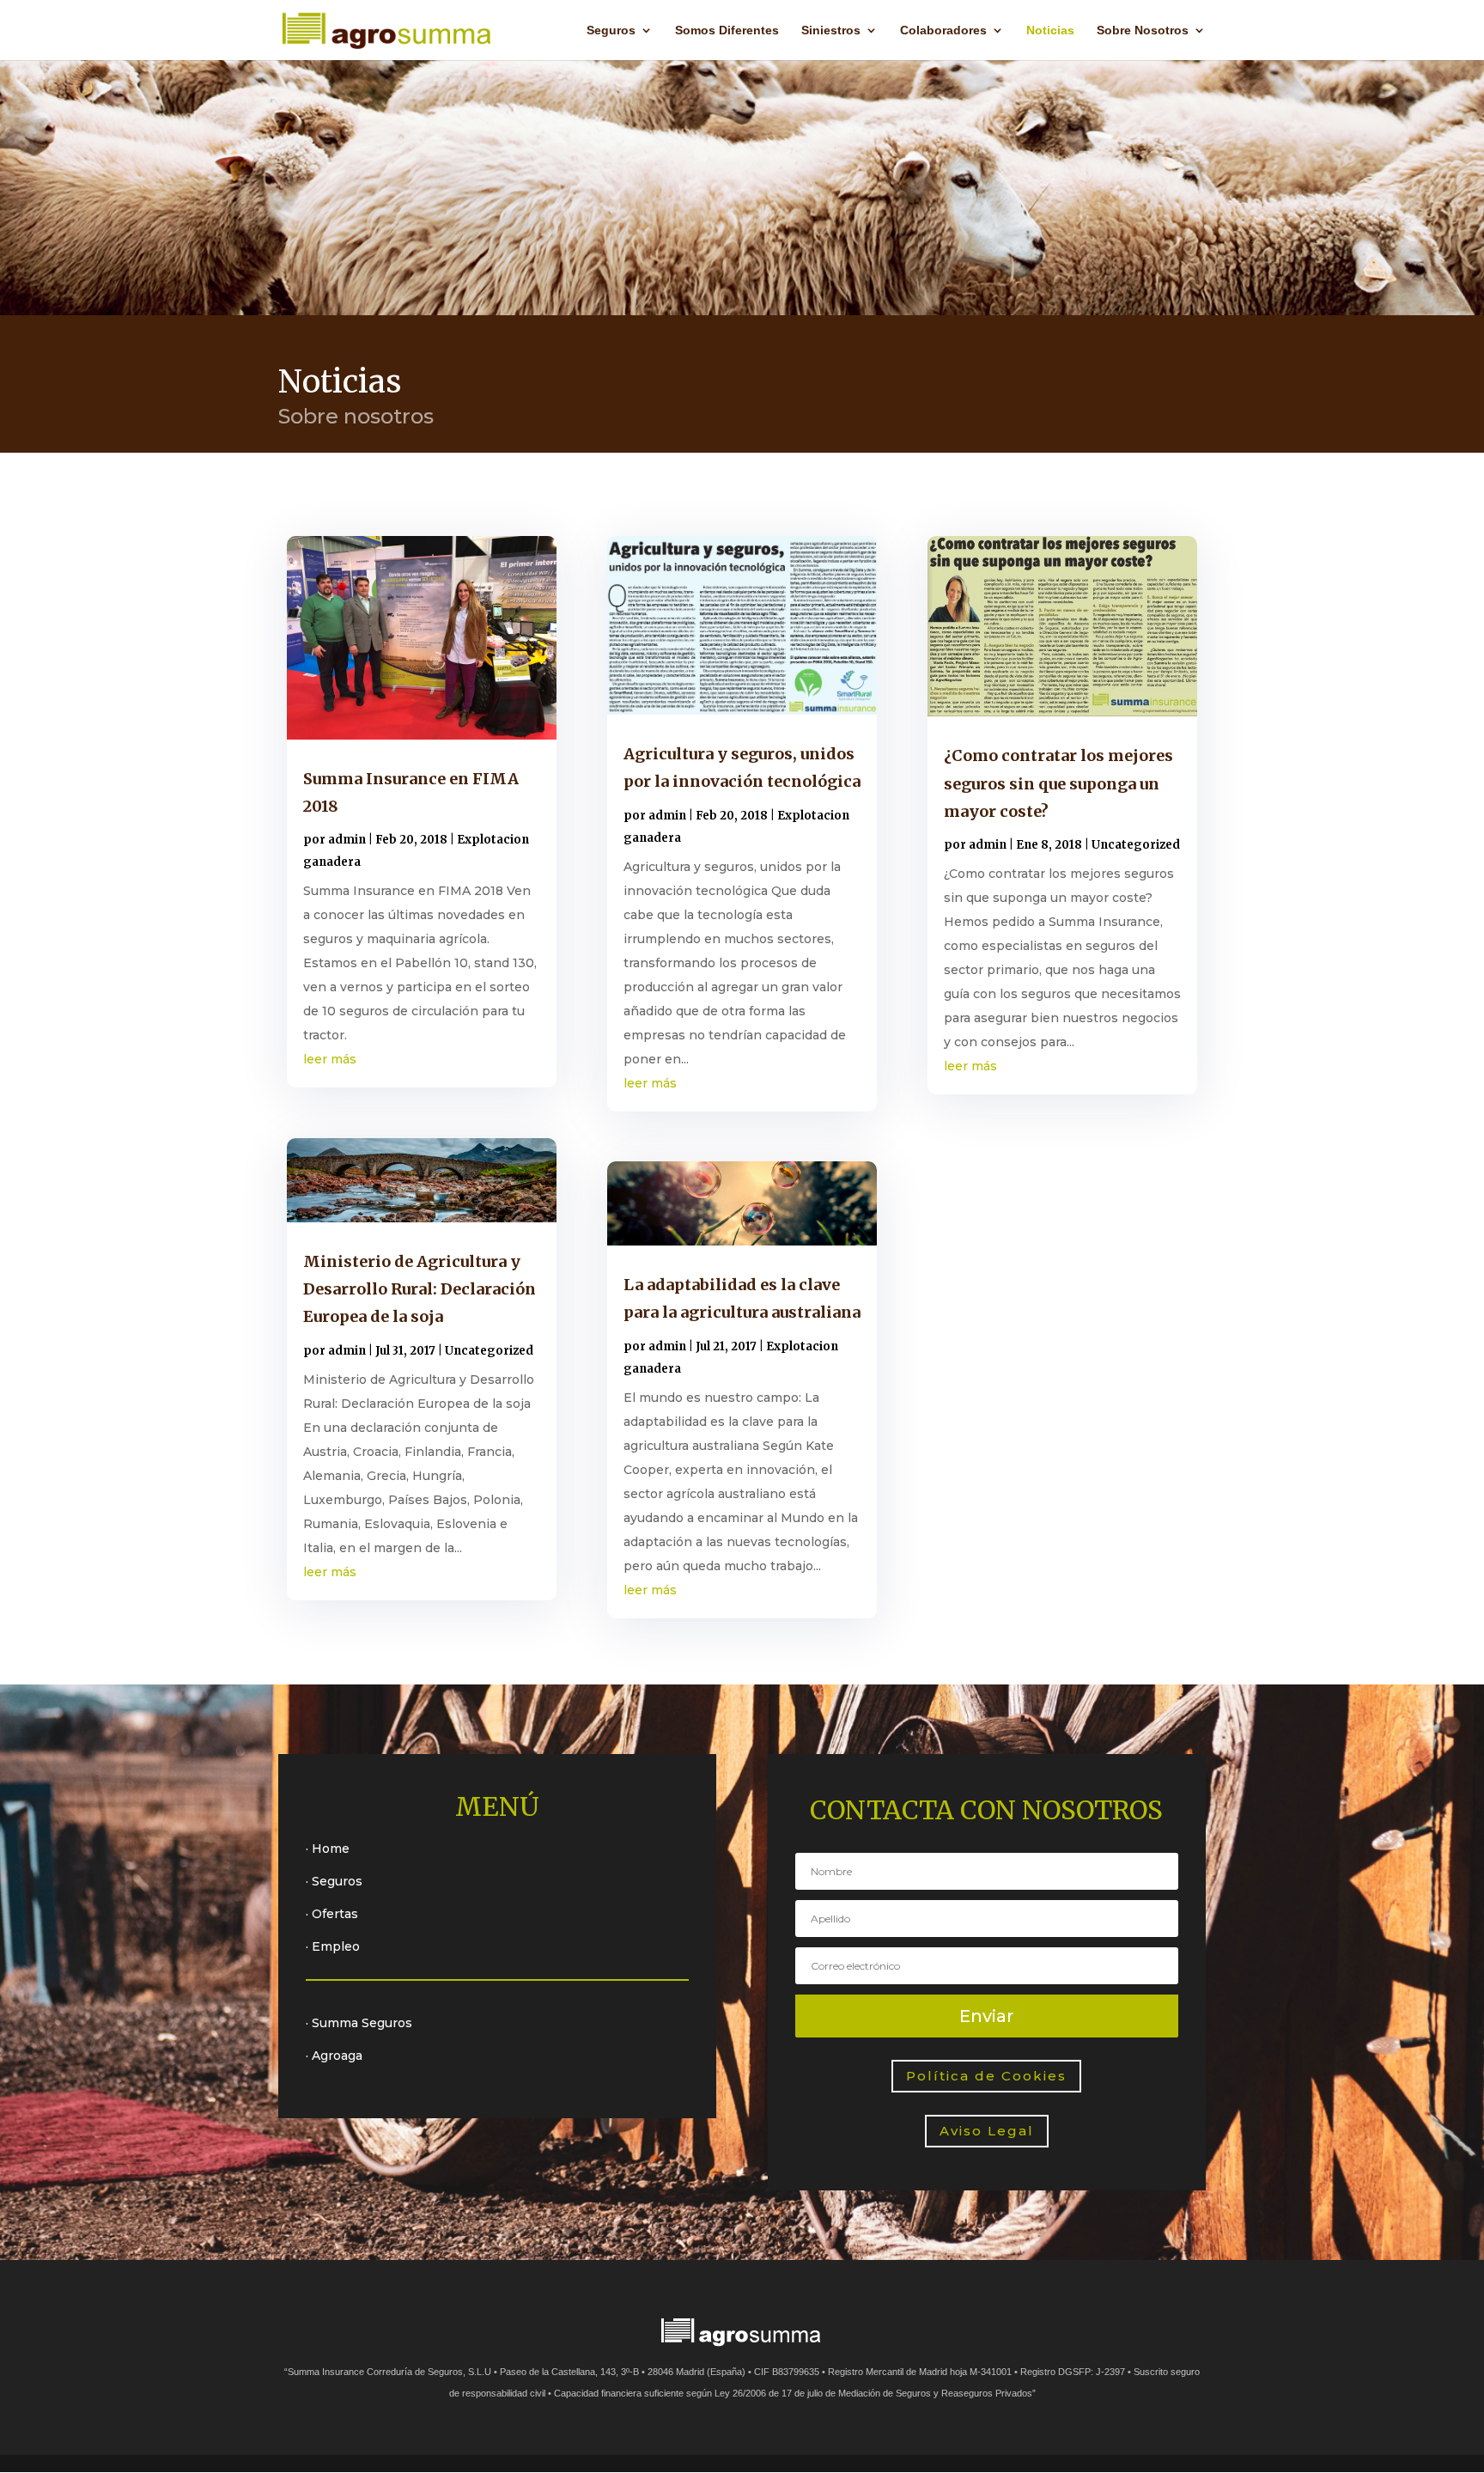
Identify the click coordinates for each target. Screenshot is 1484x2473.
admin (347, 840)
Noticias (1050, 30)
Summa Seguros (362, 2023)
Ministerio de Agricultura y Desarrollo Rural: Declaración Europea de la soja (420, 1289)
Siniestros (831, 30)
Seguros (611, 30)
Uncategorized (489, 1351)
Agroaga (337, 2056)
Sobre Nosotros (1143, 30)
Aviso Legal (987, 2131)
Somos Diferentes (727, 30)
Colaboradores (943, 30)
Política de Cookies (986, 2076)
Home (331, 1849)
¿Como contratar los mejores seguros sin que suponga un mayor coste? (1058, 783)
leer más (330, 1059)
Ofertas (335, 1914)
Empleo (336, 1946)
